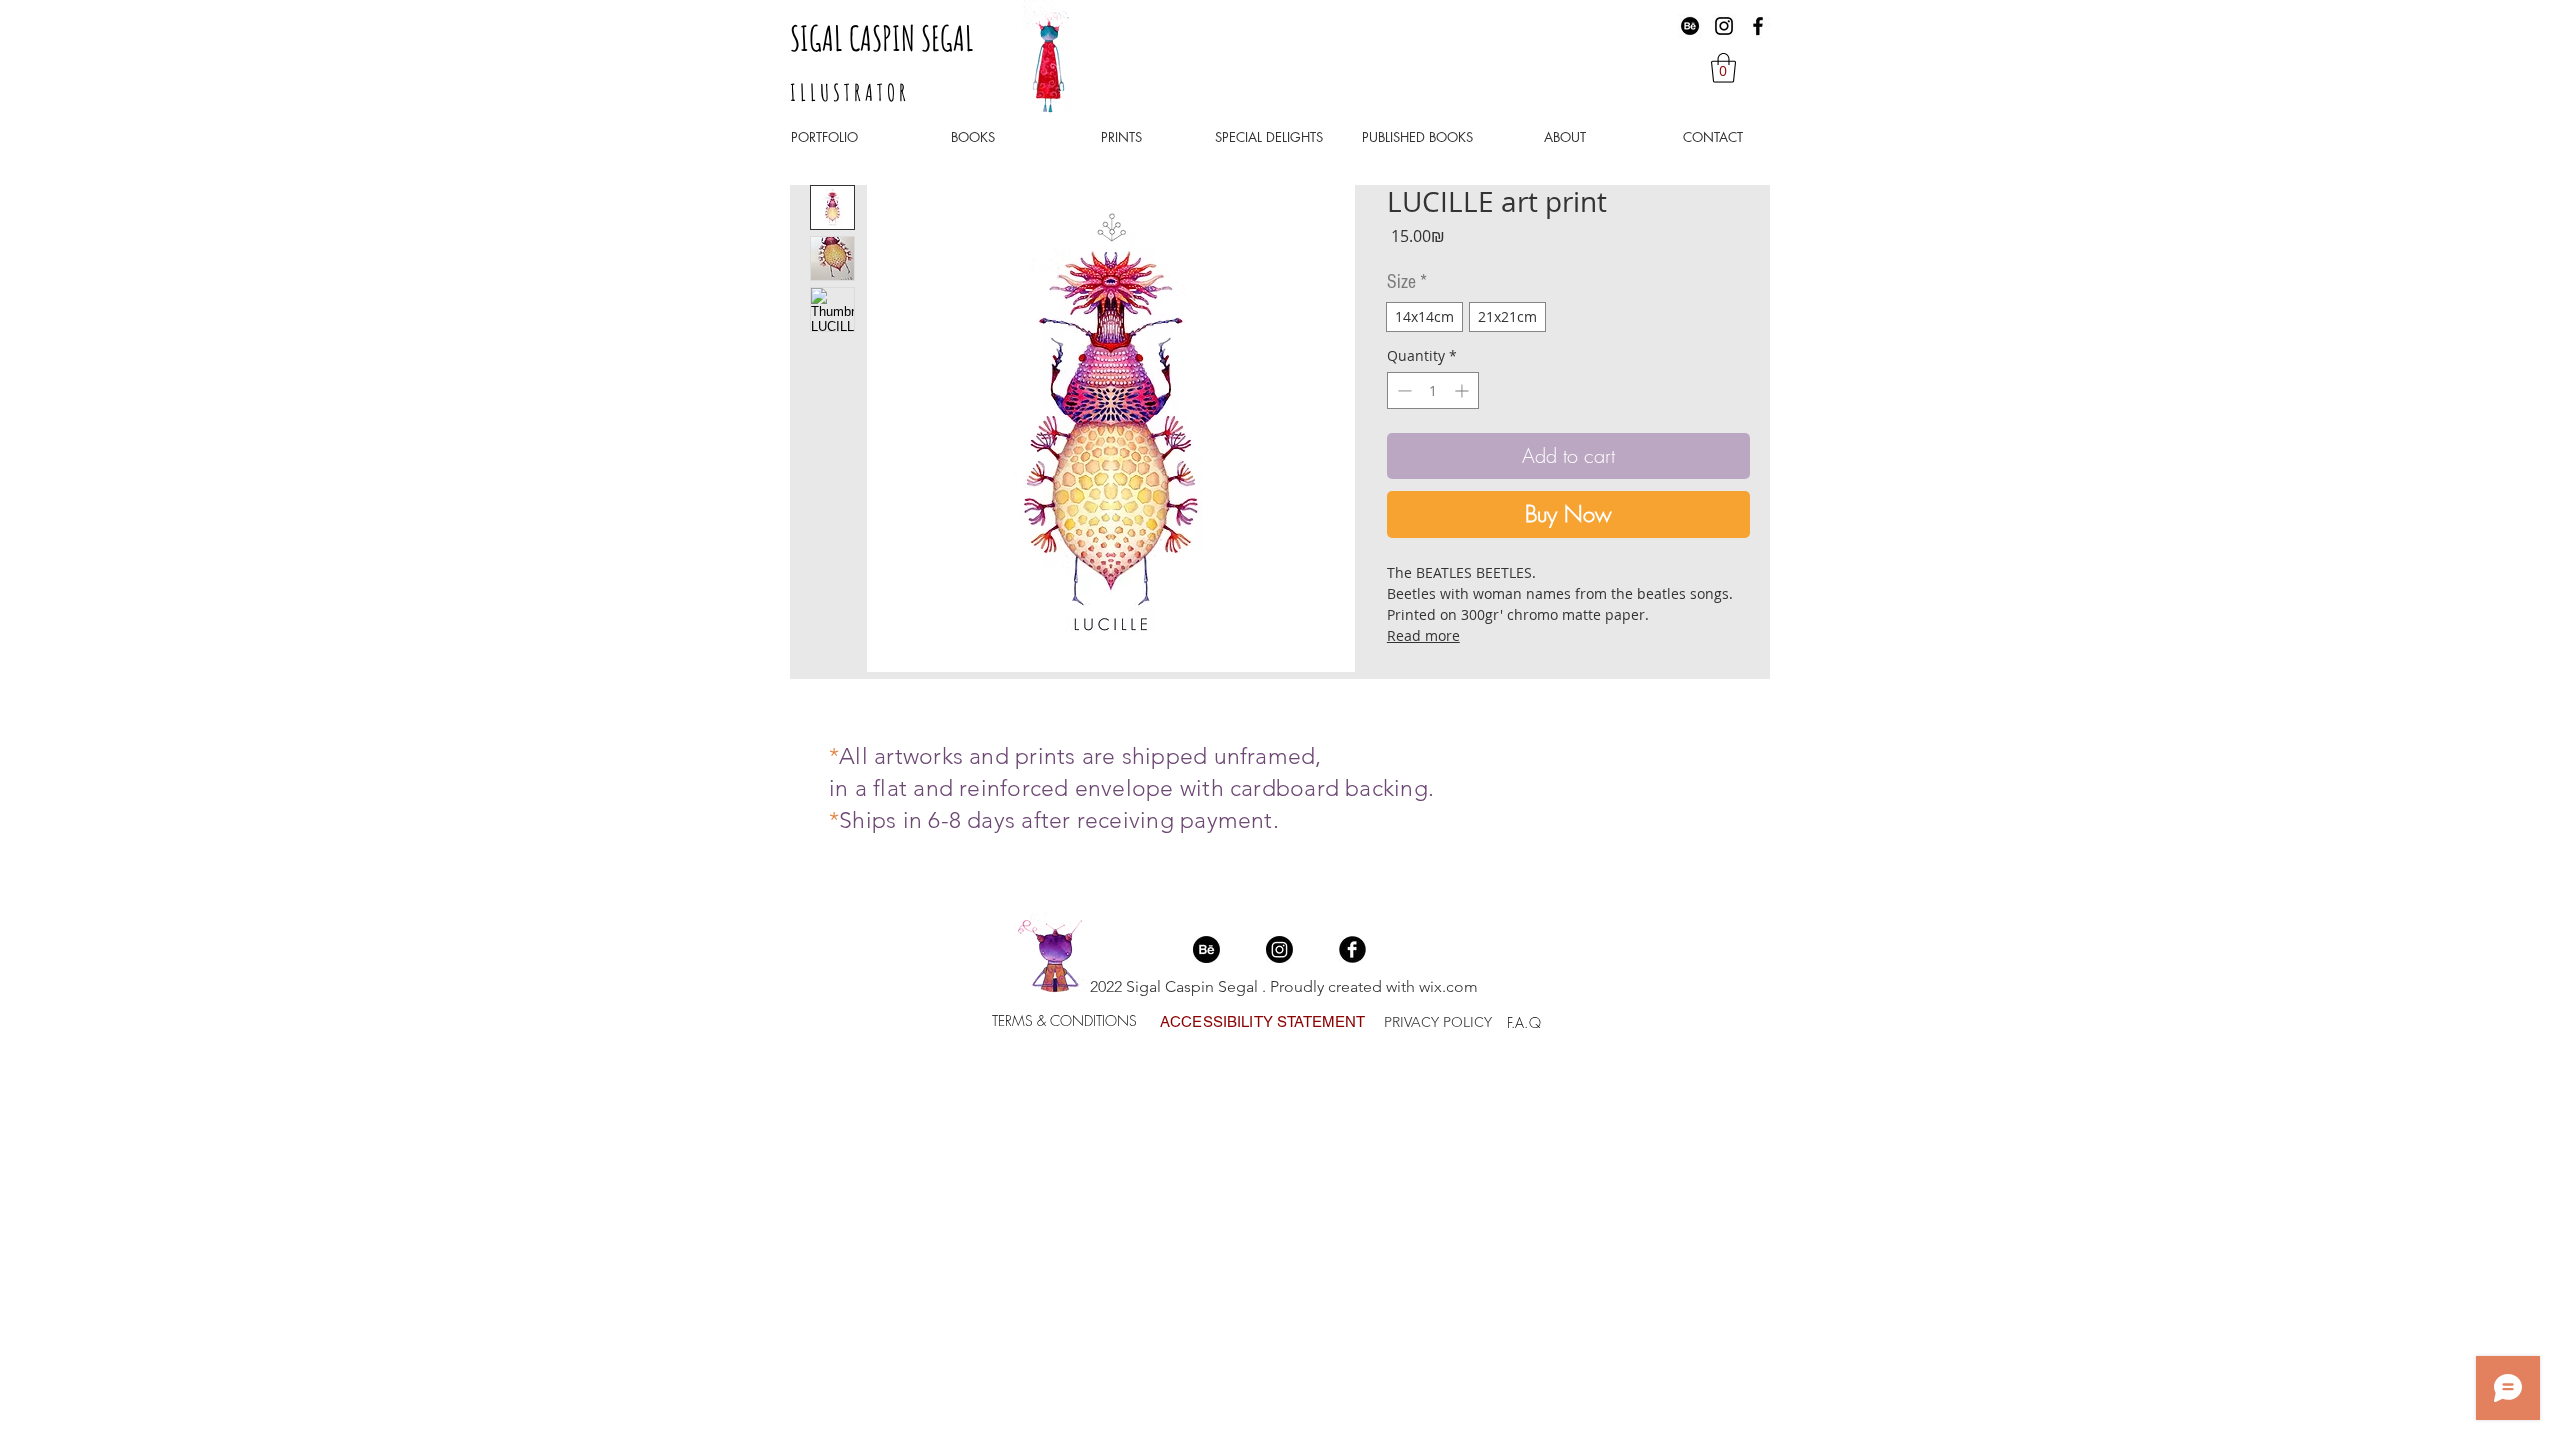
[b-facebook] (1352, 949)
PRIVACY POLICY (1438, 1022)
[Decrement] (1402, 390)
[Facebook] (1758, 26)
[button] (1723, 68)
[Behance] (1690, 26)
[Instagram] (1724, 26)
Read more (1423, 635)
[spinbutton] (1433, 390)
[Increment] (1463, 390)
